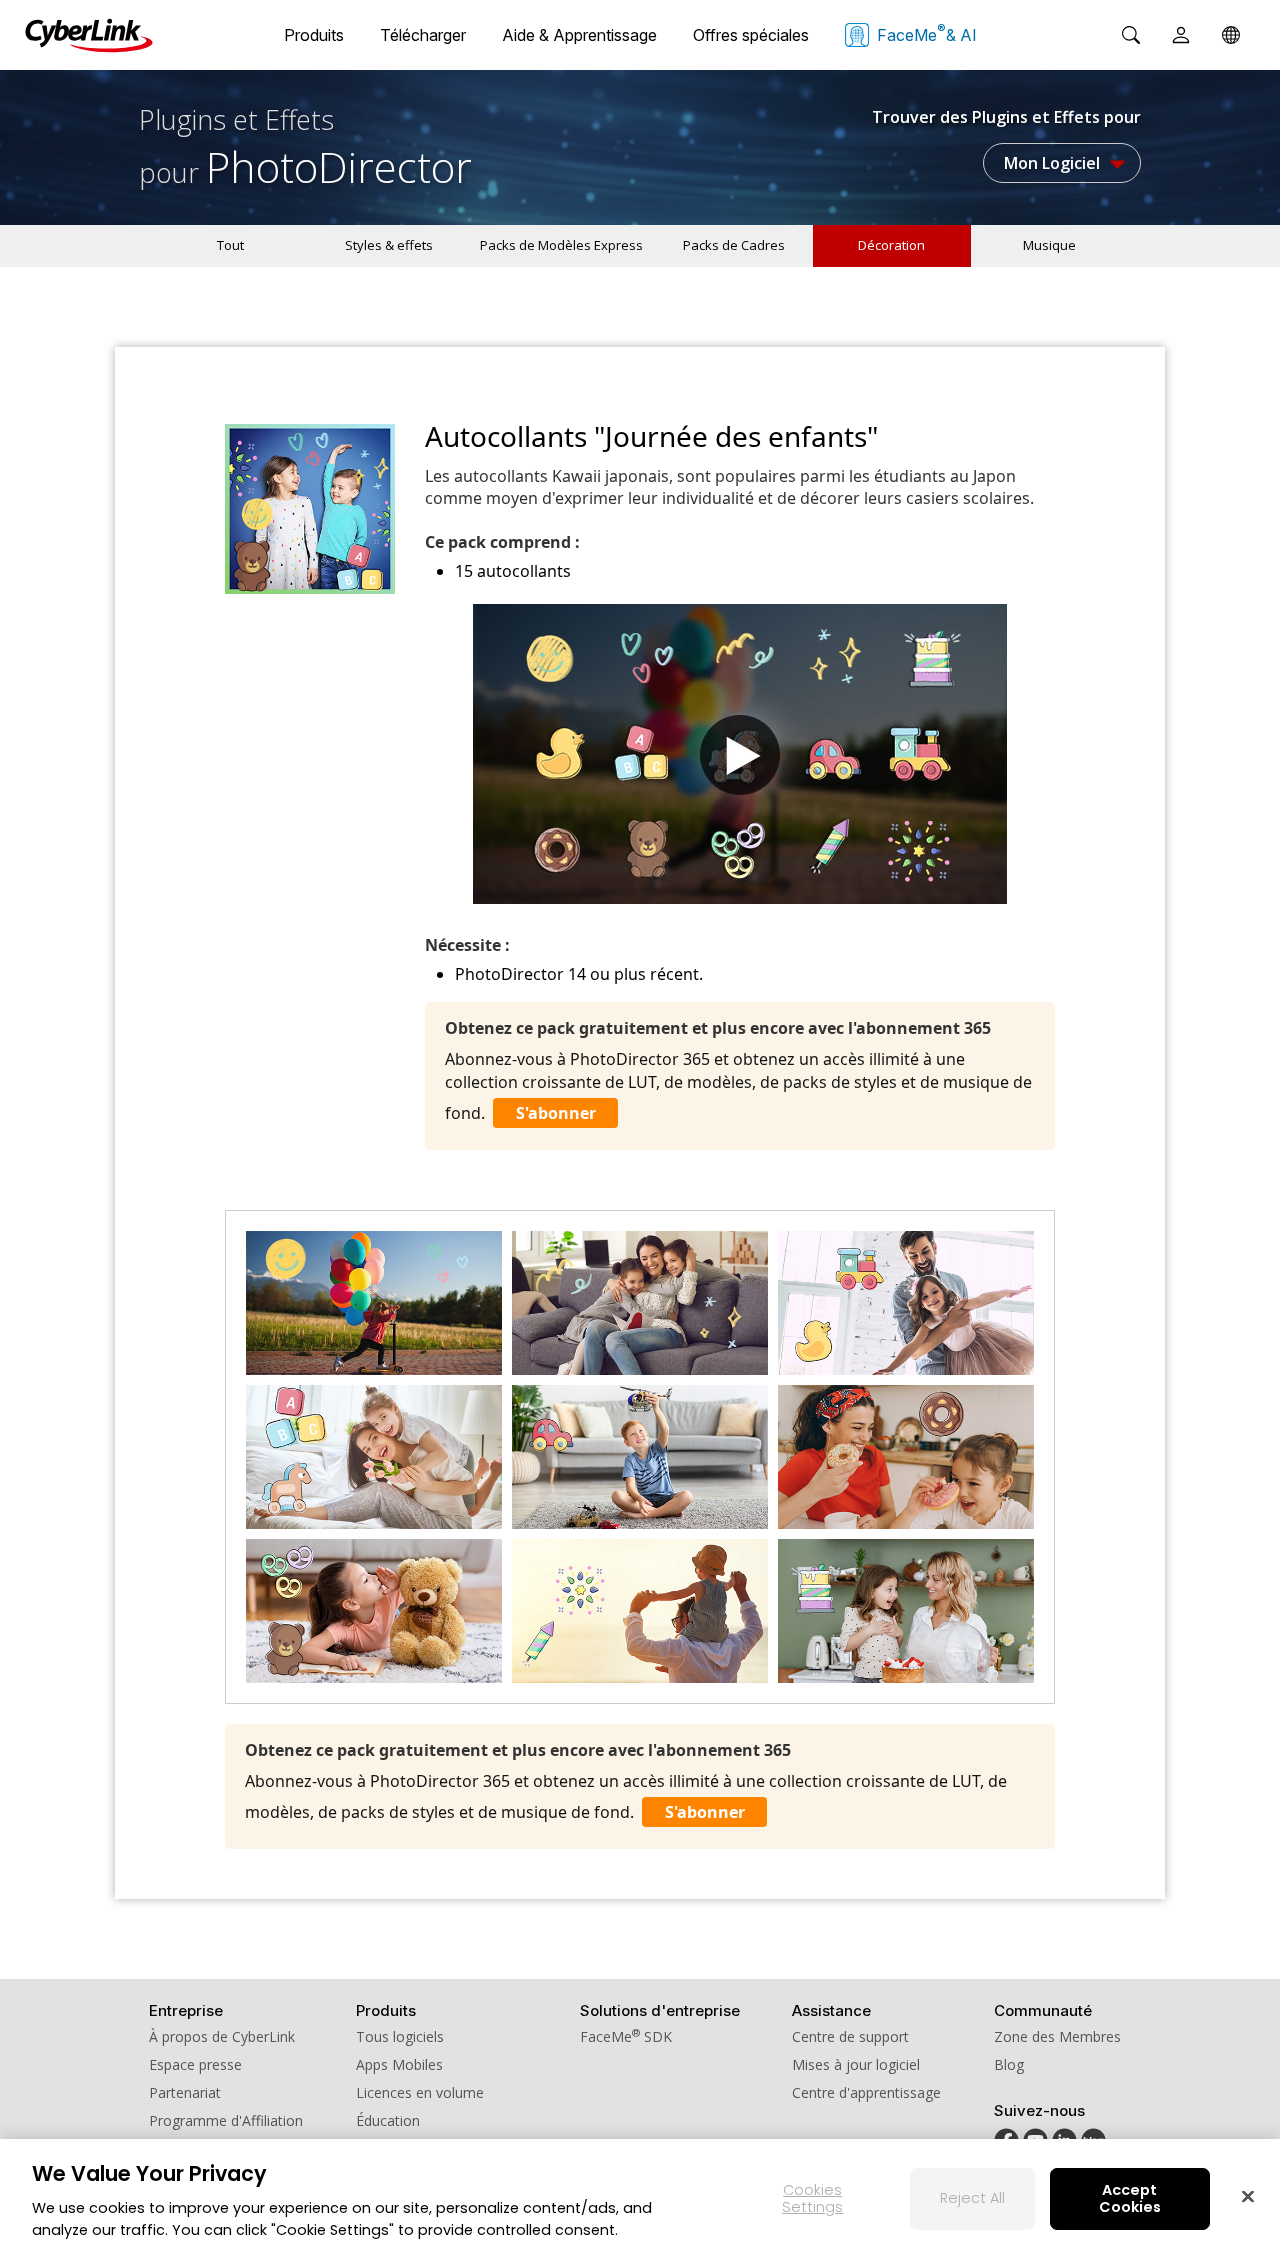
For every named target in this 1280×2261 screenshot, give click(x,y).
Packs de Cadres (734, 245)
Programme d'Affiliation (226, 2120)
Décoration (891, 245)
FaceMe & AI (927, 33)
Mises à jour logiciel (856, 2064)
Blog (1009, 2064)
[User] (1181, 35)
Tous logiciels (400, 2036)
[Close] (1248, 2196)
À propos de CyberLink (222, 2036)
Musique (1049, 245)
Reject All (972, 2198)
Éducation (388, 2120)
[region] (640, 2200)
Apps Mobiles (399, 2064)
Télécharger (423, 35)
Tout (230, 245)
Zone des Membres (1057, 2036)
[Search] (1131, 35)
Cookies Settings (812, 2198)
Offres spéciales (751, 35)
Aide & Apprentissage (579, 35)
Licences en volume (420, 2092)
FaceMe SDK (626, 2036)
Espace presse (195, 2064)
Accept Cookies (1130, 2198)
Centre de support (850, 2036)
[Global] (1231, 35)
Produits (314, 35)
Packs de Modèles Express (561, 245)
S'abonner (556, 1113)
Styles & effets (389, 245)
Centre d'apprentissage (866, 2092)
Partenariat (185, 2092)
